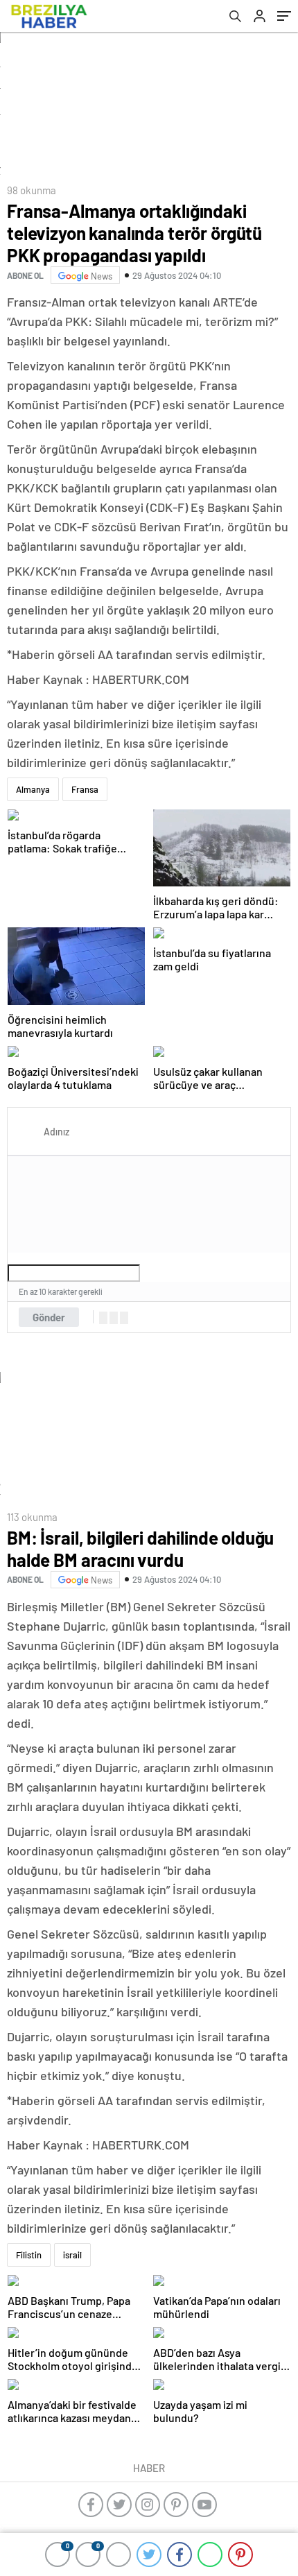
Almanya (33, 789)
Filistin (29, 2255)
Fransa (85, 789)
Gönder (49, 1317)
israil (72, 2255)
